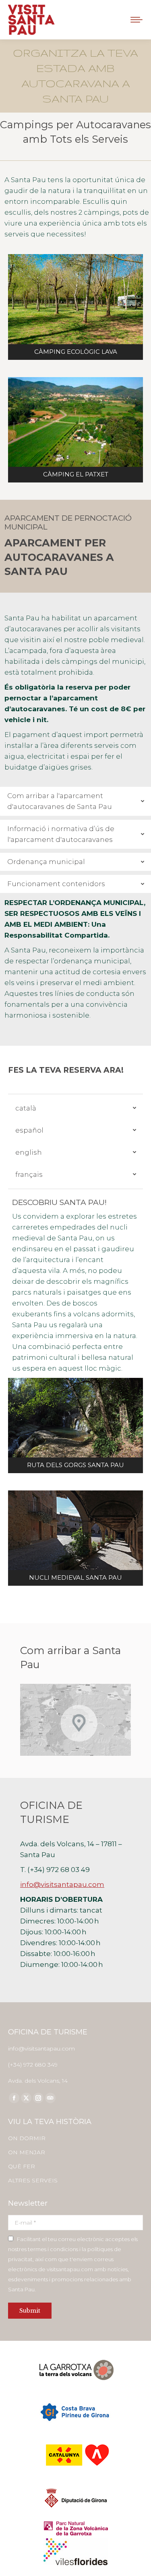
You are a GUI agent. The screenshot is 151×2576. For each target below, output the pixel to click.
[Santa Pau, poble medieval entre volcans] (75, 1538)
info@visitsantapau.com (62, 1884)
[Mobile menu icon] (137, 20)
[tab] (75, 801)
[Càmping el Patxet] (75, 430)
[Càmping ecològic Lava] (75, 307)
